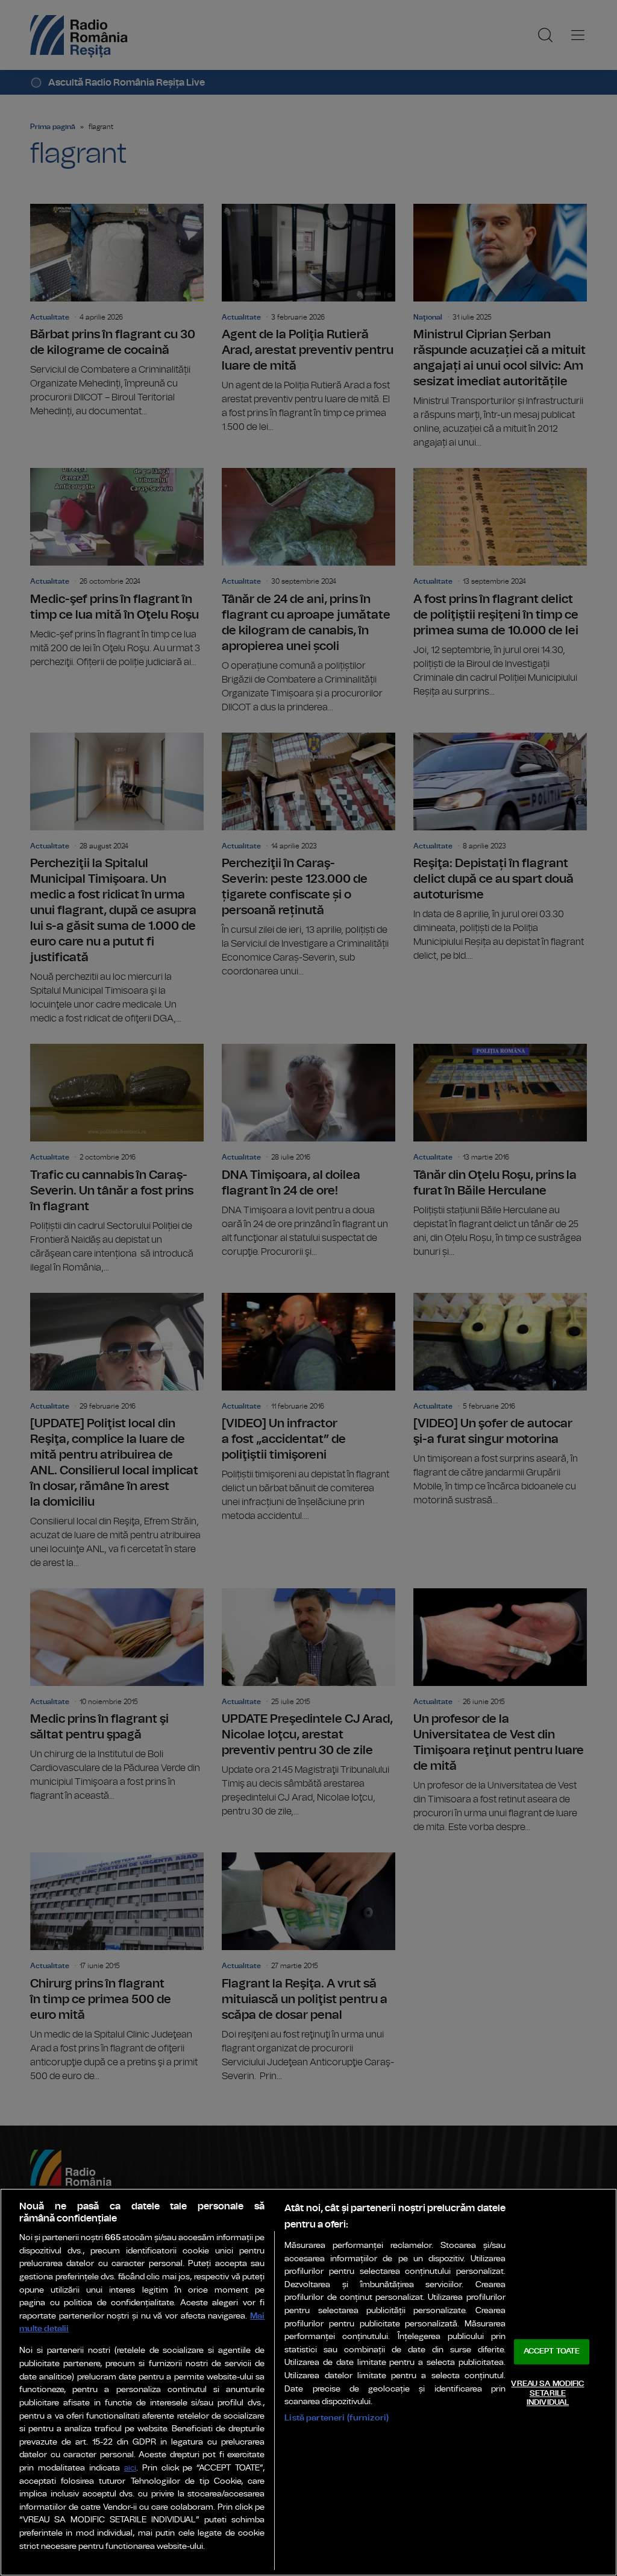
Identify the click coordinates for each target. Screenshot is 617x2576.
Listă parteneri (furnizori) (337, 2418)
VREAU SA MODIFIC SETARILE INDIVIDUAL (547, 2393)
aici (130, 2468)
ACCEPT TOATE (552, 2352)
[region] (308, 2382)
